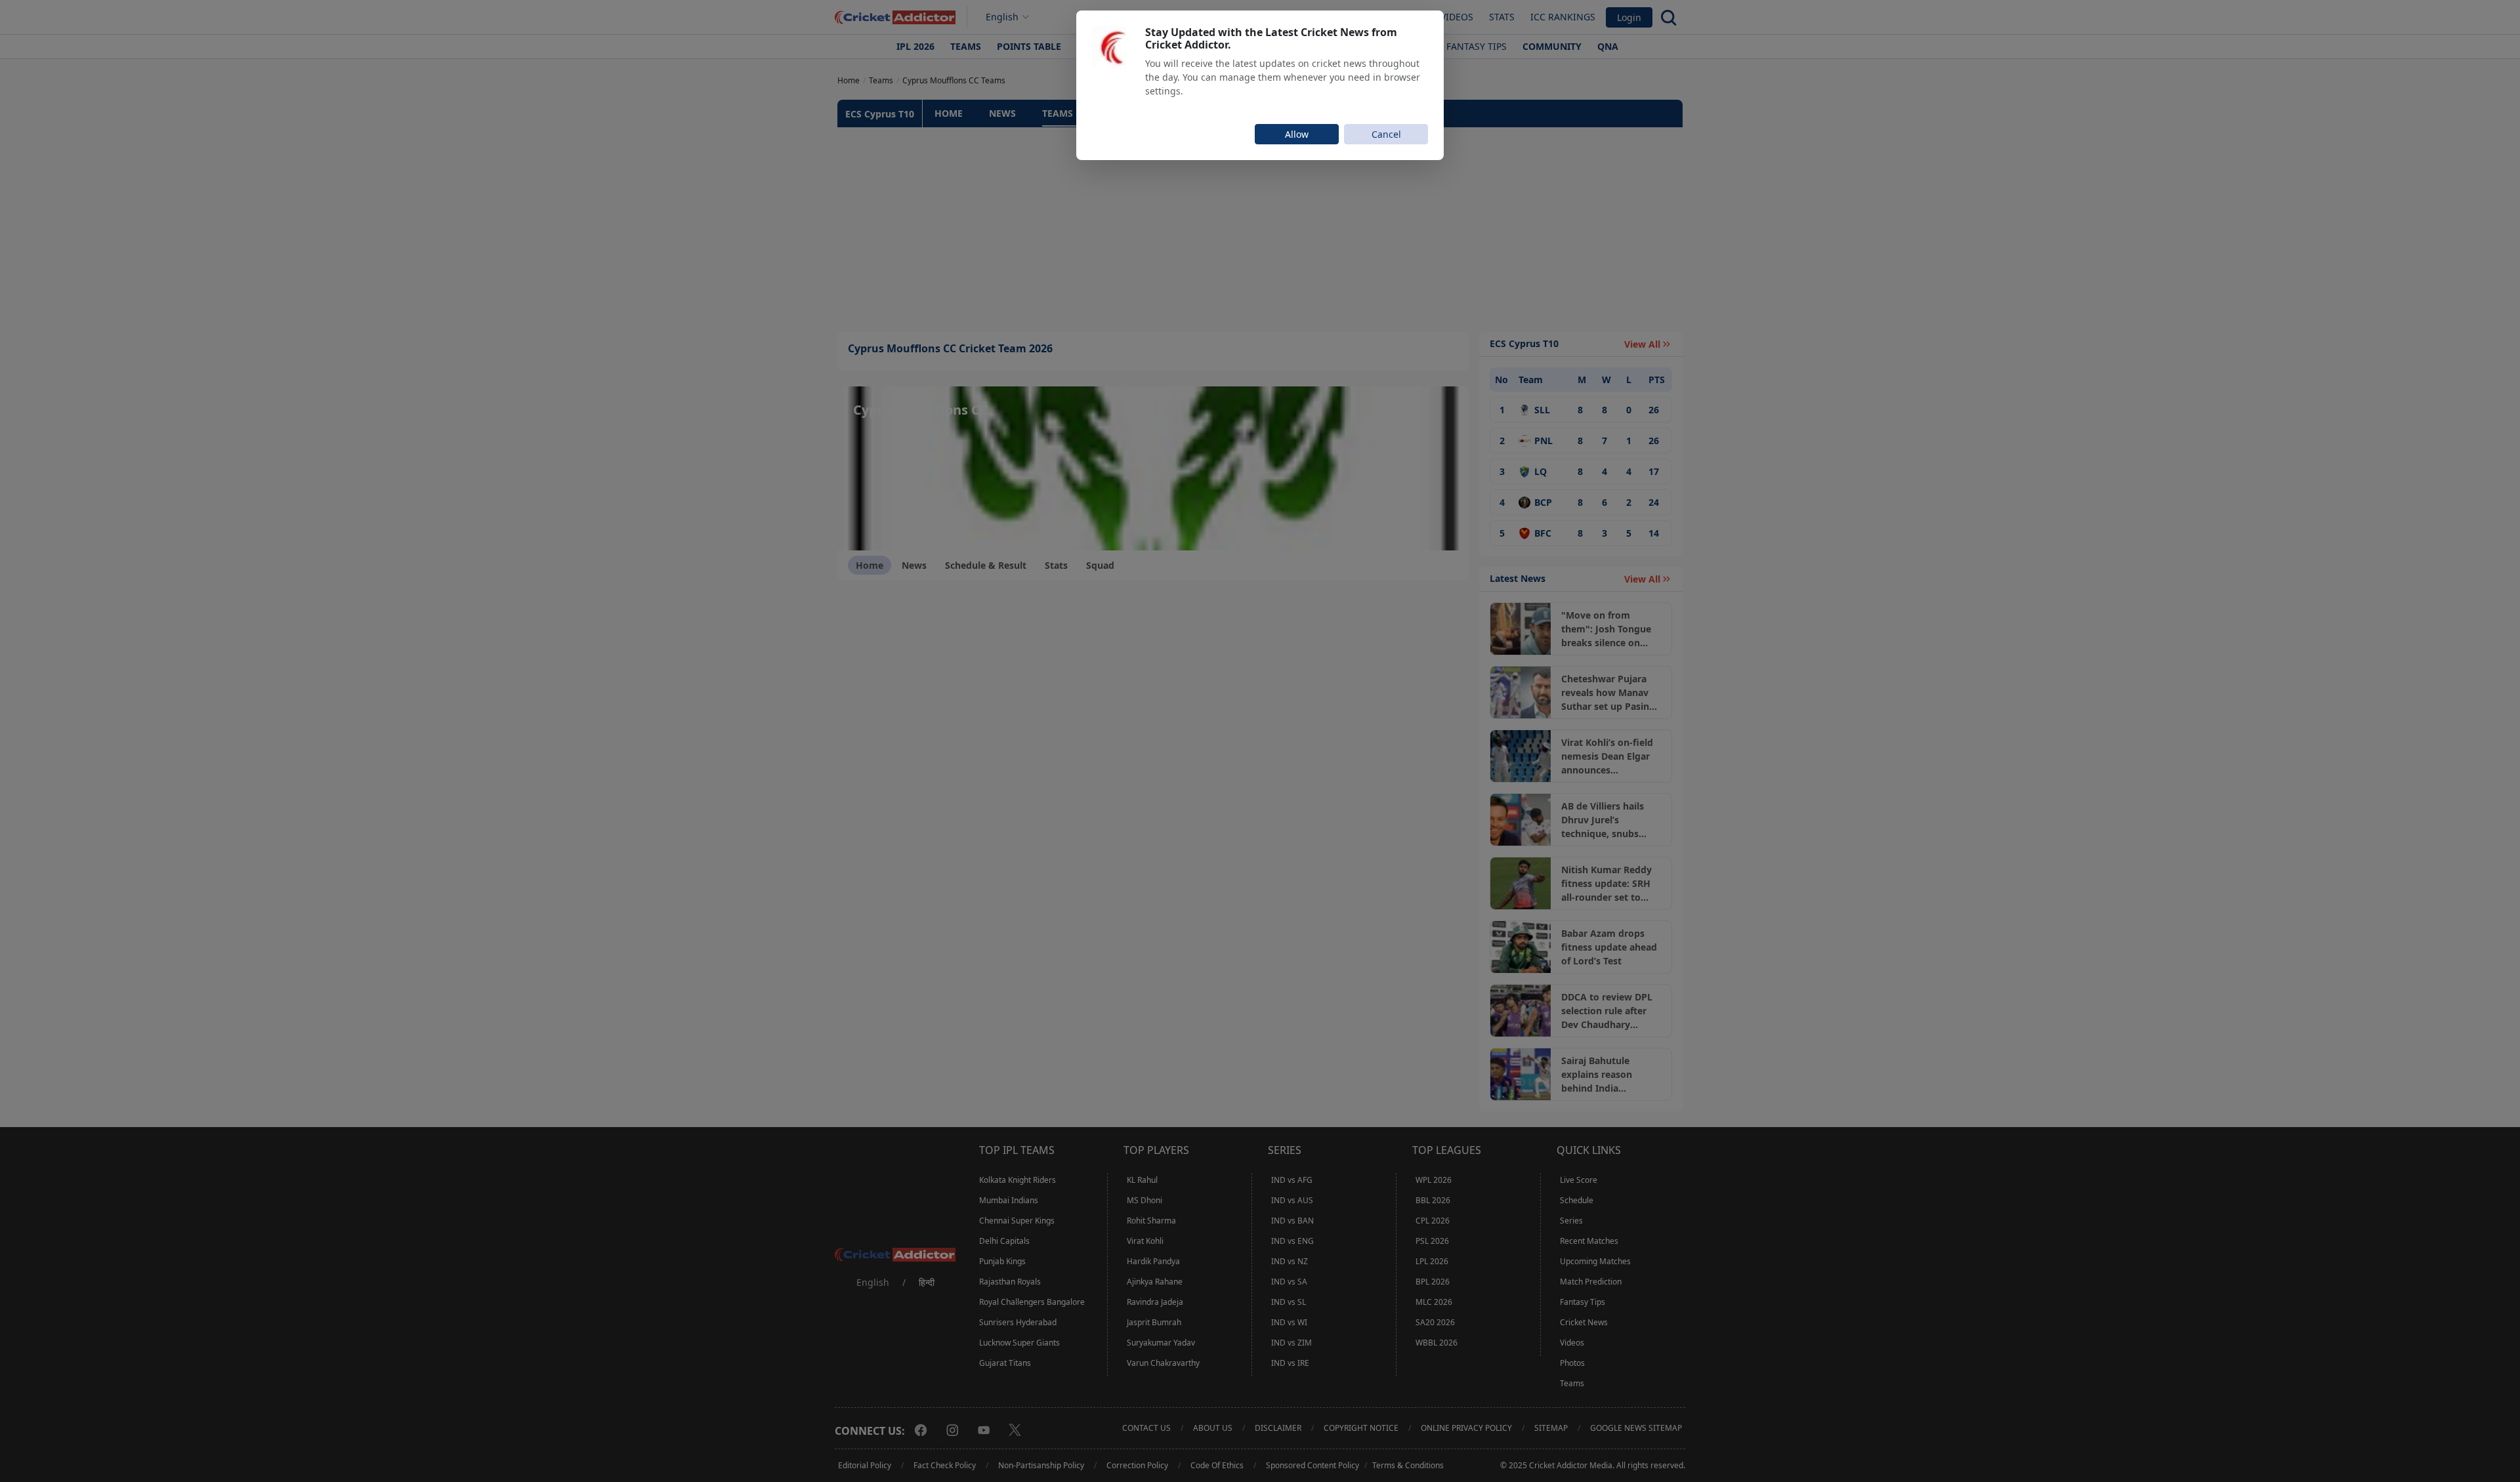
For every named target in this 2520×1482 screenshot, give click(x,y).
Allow (1297, 134)
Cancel (1386, 134)
